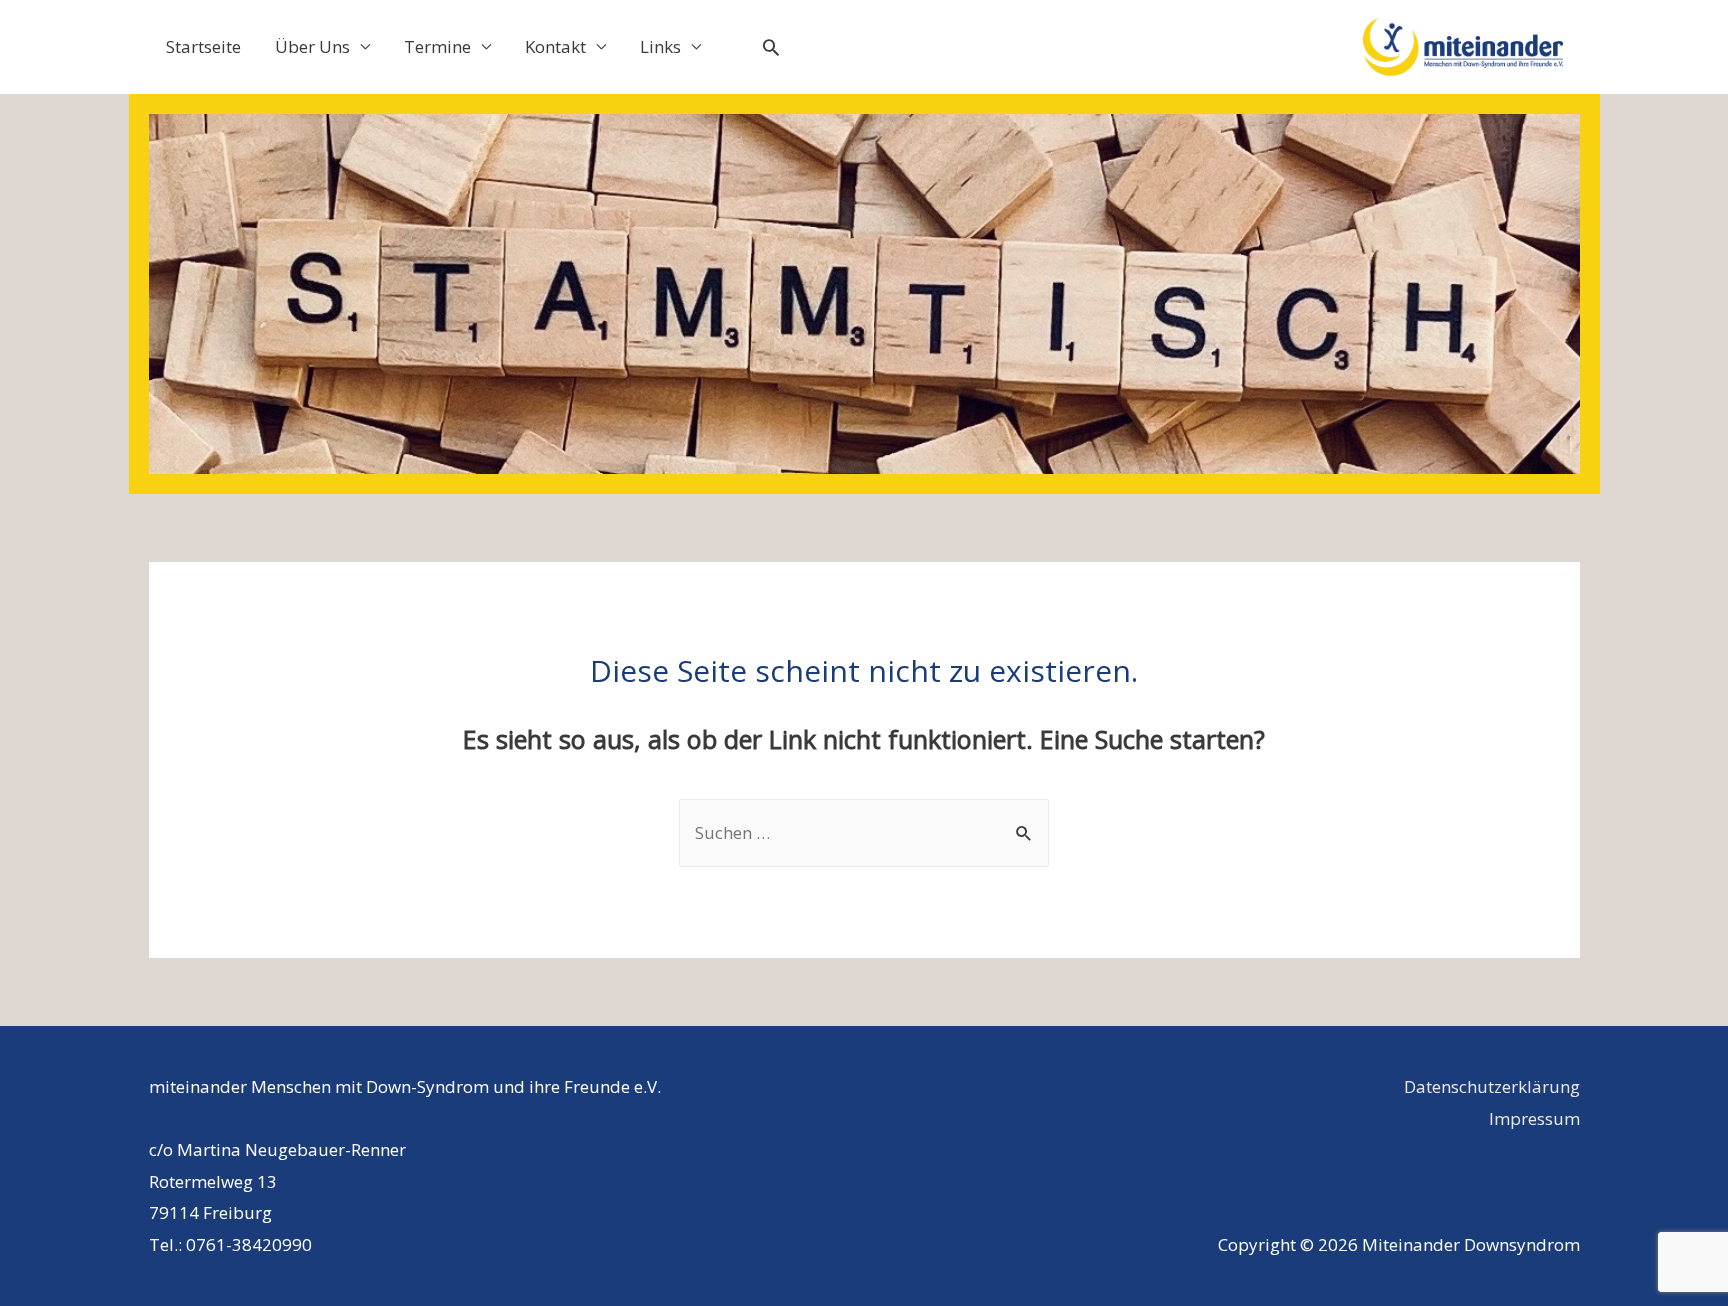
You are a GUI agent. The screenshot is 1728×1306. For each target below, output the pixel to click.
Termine (437, 46)
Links (660, 46)
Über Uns (312, 46)
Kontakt (555, 46)
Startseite (203, 46)
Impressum (1534, 1118)
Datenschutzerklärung (1492, 1086)
